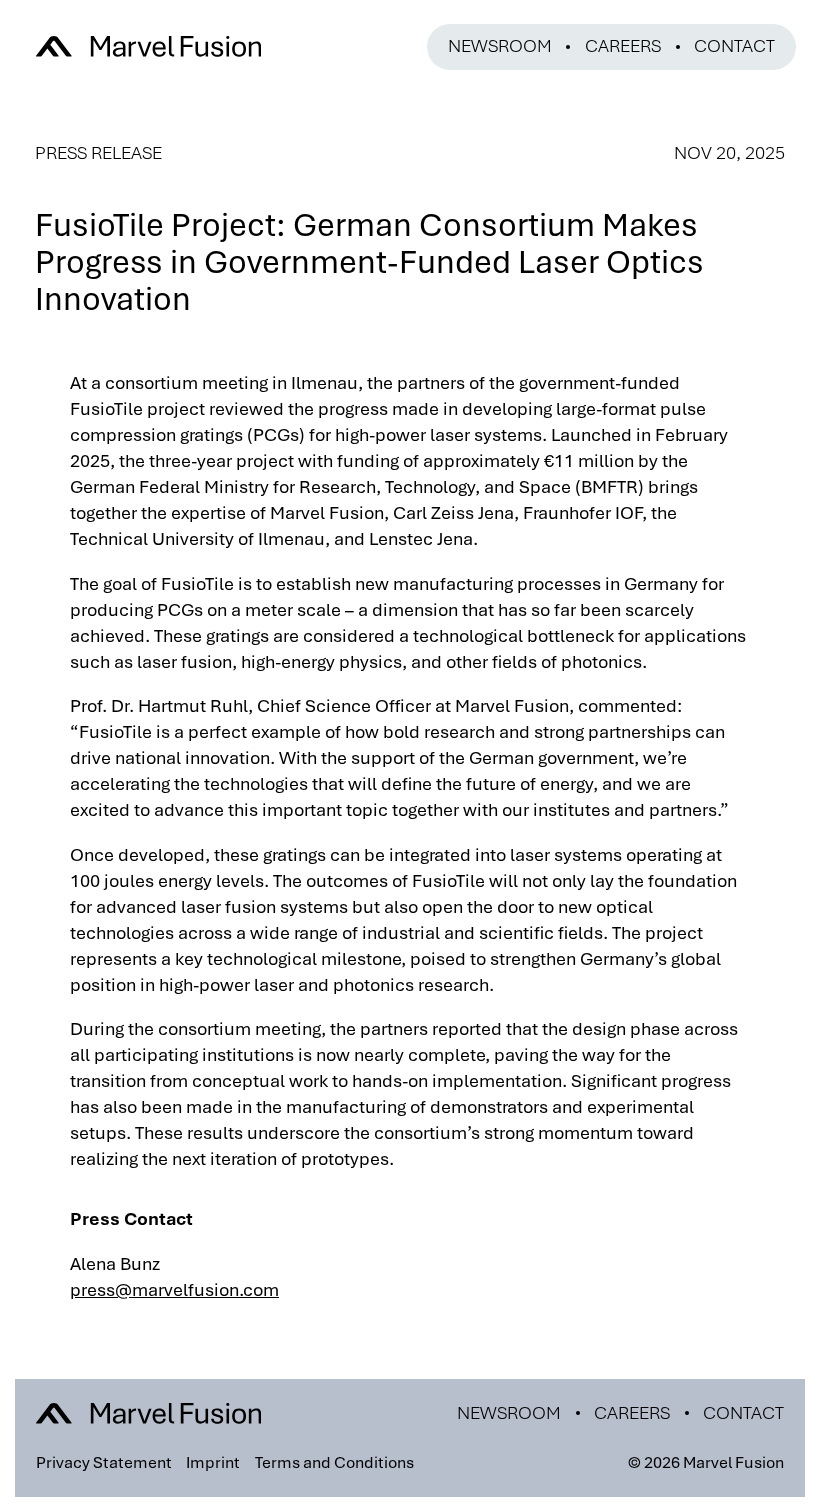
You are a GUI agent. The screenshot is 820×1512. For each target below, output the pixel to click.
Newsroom (500, 46)
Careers (623, 46)
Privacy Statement (104, 1462)
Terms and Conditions (334, 1462)
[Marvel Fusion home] (148, 46)
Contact (734, 46)
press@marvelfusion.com (174, 1290)
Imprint (213, 1462)
